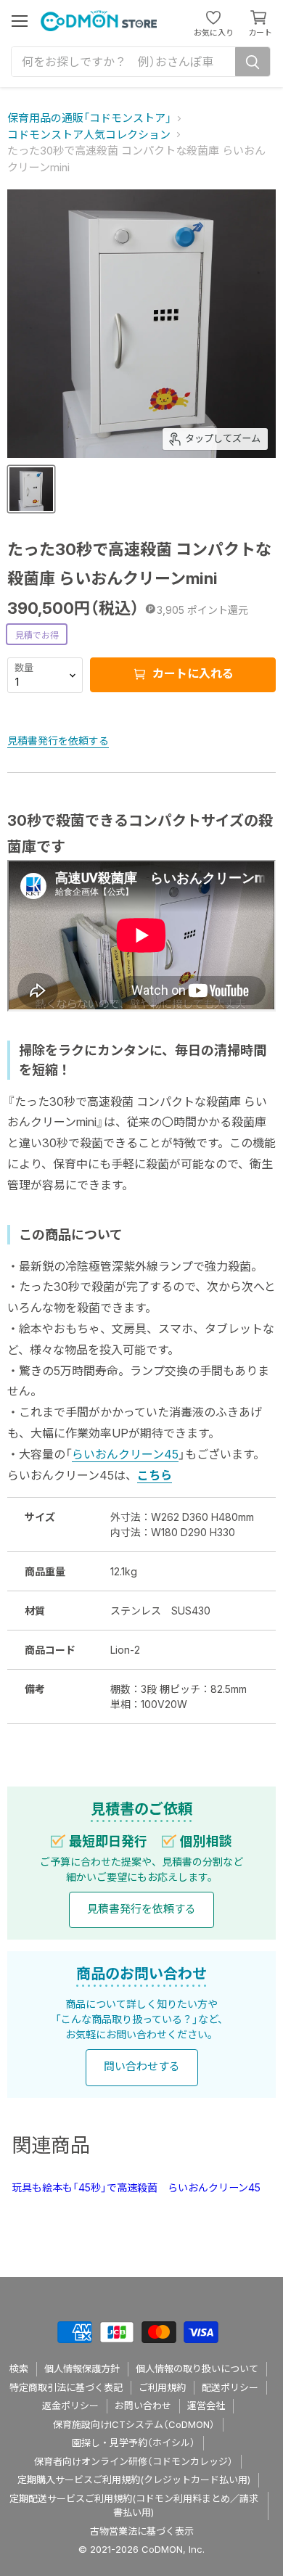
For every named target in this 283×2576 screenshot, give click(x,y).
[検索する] (253, 62)
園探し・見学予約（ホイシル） (134, 2442)
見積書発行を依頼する (58, 741)
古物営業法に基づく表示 (142, 2531)
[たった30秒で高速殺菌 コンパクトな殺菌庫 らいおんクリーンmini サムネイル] (31, 489)
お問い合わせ (143, 2405)
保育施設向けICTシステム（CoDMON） (134, 2424)
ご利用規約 (162, 2387)
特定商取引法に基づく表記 (66, 2387)
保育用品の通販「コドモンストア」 (89, 118)
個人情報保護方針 (82, 2368)
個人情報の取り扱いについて (197, 2368)
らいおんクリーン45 (125, 1454)
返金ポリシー (70, 2405)
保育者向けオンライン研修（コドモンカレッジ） (134, 2461)
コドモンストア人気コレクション (89, 135)
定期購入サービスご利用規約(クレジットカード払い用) (134, 2479)
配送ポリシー (230, 2387)
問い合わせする (142, 2066)
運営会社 (206, 2405)
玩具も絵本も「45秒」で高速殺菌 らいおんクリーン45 (136, 2187)
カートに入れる (192, 673)
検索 (19, 2368)
